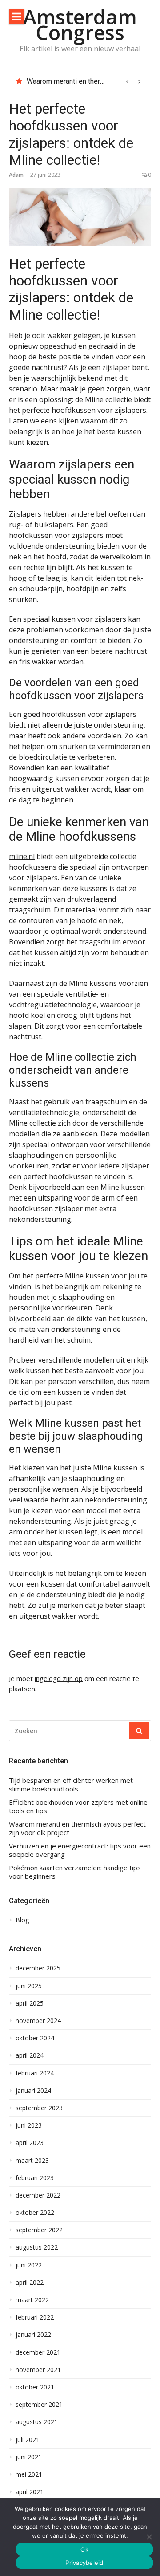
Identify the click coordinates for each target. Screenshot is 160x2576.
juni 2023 (29, 2125)
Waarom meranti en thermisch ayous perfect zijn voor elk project (77, 1829)
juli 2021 (28, 2440)
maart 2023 (32, 2161)
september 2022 (39, 2230)
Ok (84, 2549)
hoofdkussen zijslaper (46, 1209)
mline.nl (22, 856)
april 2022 (30, 2283)
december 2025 (38, 1968)
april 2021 (30, 2492)
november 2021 (38, 2370)
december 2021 (38, 2352)
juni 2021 (29, 2457)
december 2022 (38, 2195)
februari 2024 (35, 2073)
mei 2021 (29, 2474)
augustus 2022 (37, 2247)
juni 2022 (29, 2265)
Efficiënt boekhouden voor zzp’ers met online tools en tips (78, 1807)
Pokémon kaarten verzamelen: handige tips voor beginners (75, 1872)
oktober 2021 (35, 2387)
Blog (22, 1920)
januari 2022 (33, 2335)
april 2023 (30, 2143)
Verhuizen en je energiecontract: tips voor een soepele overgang (80, 1850)
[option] (85, 81)
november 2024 (38, 2021)
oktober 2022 (35, 2213)
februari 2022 (35, 2317)
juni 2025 (29, 1986)
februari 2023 (35, 2178)
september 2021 (39, 2405)
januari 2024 (33, 2091)
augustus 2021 (37, 2422)
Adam (16, 175)
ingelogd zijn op (59, 1678)
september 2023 (39, 2108)
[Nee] (149, 2537)
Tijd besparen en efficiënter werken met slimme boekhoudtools (71, 1785)
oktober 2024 (35, 2038)
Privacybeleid (84, 2563)
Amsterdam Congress (80, 24)
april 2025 (30, 2003)
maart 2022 (32, 2300)
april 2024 (30, 2055)
